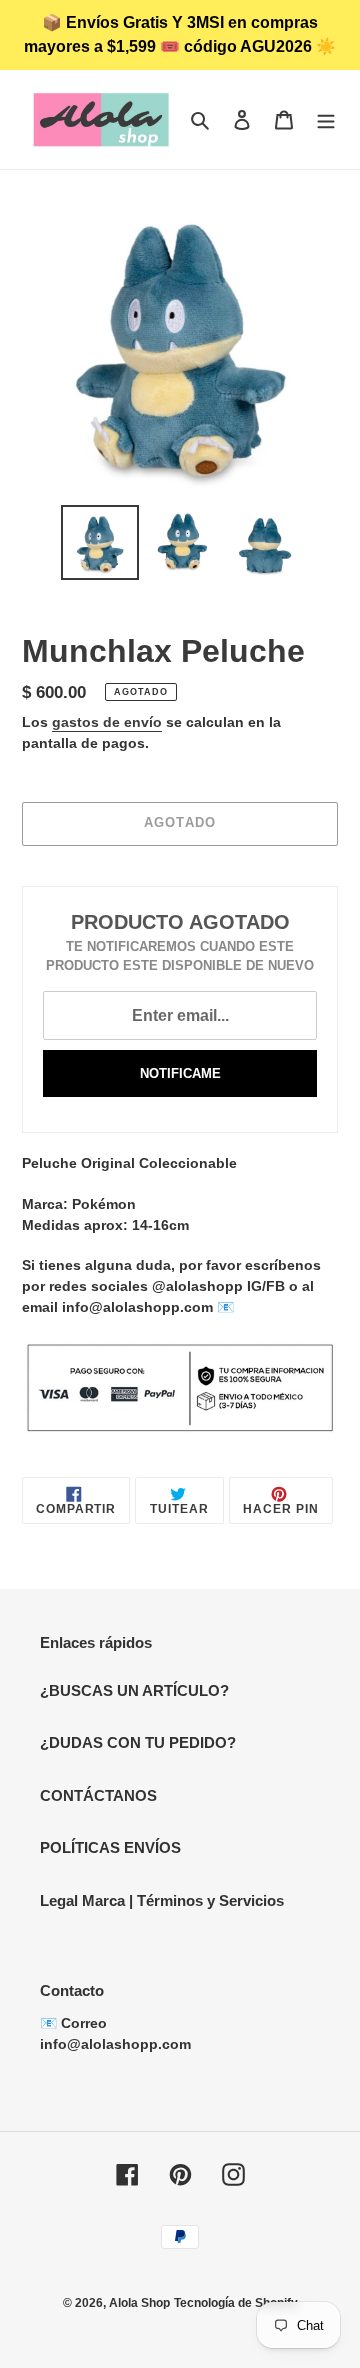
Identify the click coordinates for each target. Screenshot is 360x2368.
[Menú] (326, 119)
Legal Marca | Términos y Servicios (162, 1900)
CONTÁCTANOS (98, 1795)
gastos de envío (107, 722)
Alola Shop (139, 2303)
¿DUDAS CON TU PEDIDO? (138, 1742)
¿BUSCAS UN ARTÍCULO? (134, 1690)
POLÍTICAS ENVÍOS (110, 1847)
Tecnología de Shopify (236, 2303)
